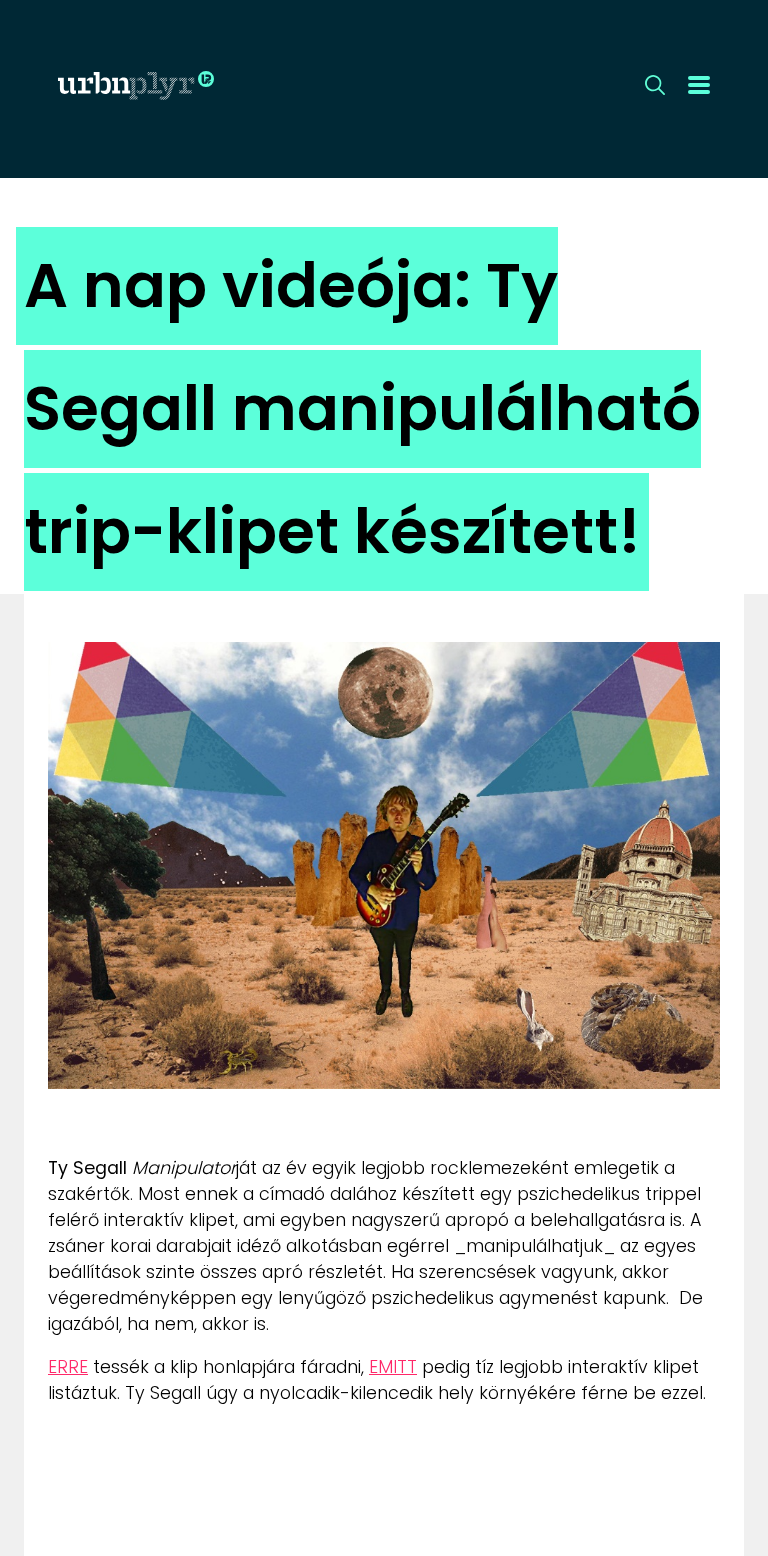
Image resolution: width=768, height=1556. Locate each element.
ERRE (68, 1367)
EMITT (393, 1367)
